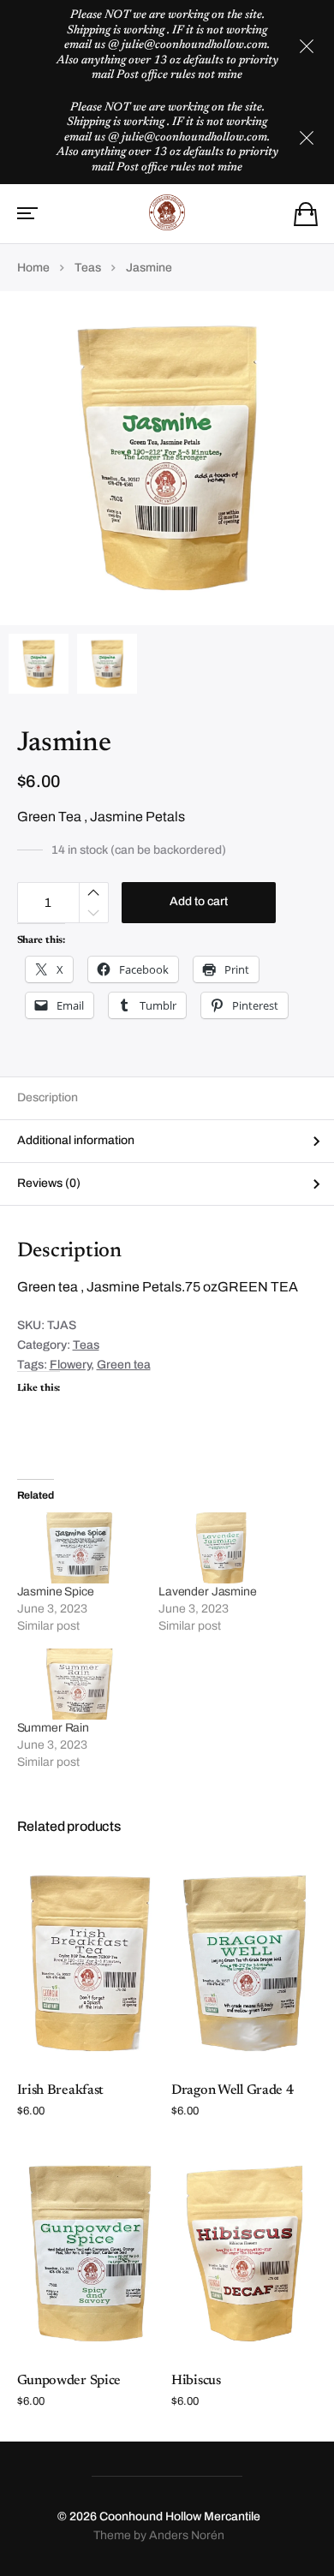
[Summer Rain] (80, 1684)
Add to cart (199, 901)
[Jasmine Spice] (80, 1548)
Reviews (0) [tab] (49, 1183)
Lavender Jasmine (208, 1592)
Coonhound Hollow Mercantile (180, 2516)
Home (33, 268)
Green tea (124, 1365)
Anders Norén (187, 2535)
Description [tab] (48, 1097)
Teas (88, 268)
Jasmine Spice (56, 1592)
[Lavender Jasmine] (221, 1548)
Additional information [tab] (76, 1140)
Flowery (70, 1365)
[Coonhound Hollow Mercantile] (167, 212)
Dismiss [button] (307, 46)
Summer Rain (53, 1728)
